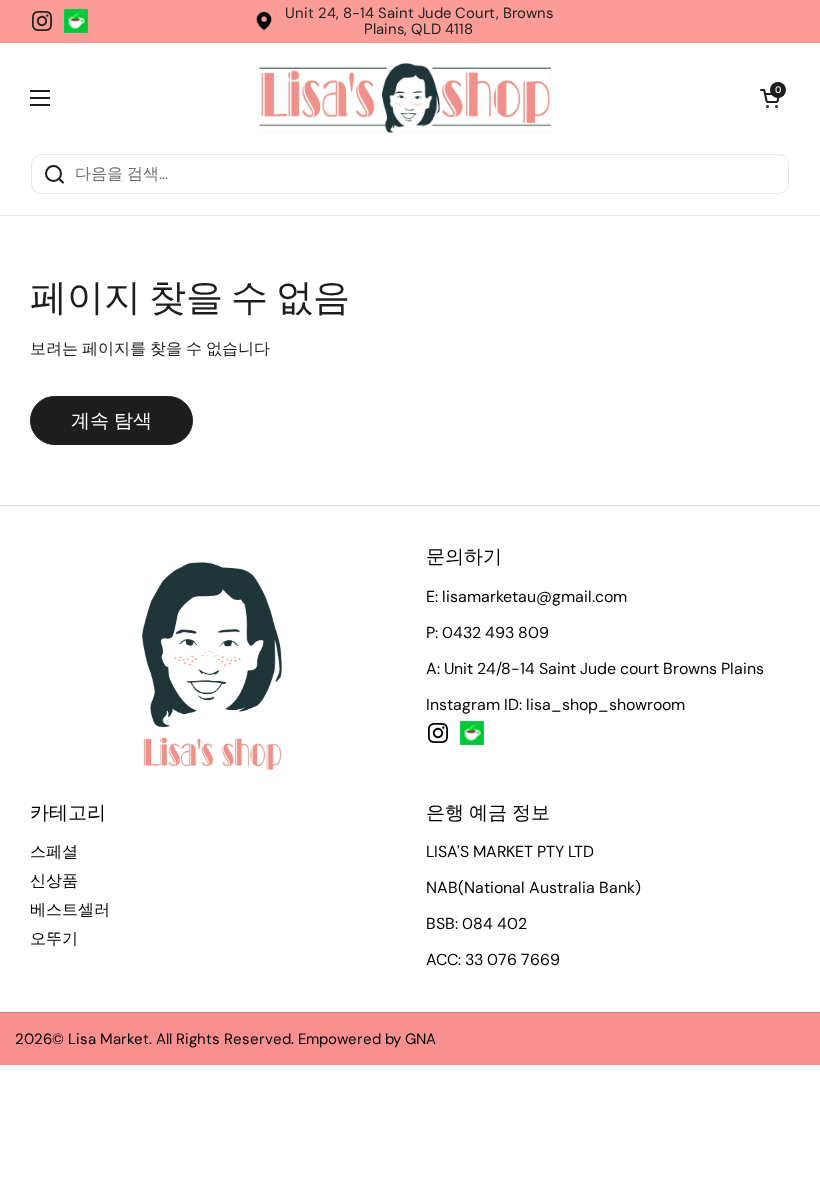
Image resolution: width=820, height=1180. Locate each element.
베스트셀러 (70, 909)
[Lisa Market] (405, 98)
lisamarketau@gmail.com (534, 596)
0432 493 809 (495, 632)
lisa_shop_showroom (605, 704)
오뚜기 (54, 938)
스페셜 (54, 851)
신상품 (54, 880)
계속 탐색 (111, 420)
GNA (420, 1039)
